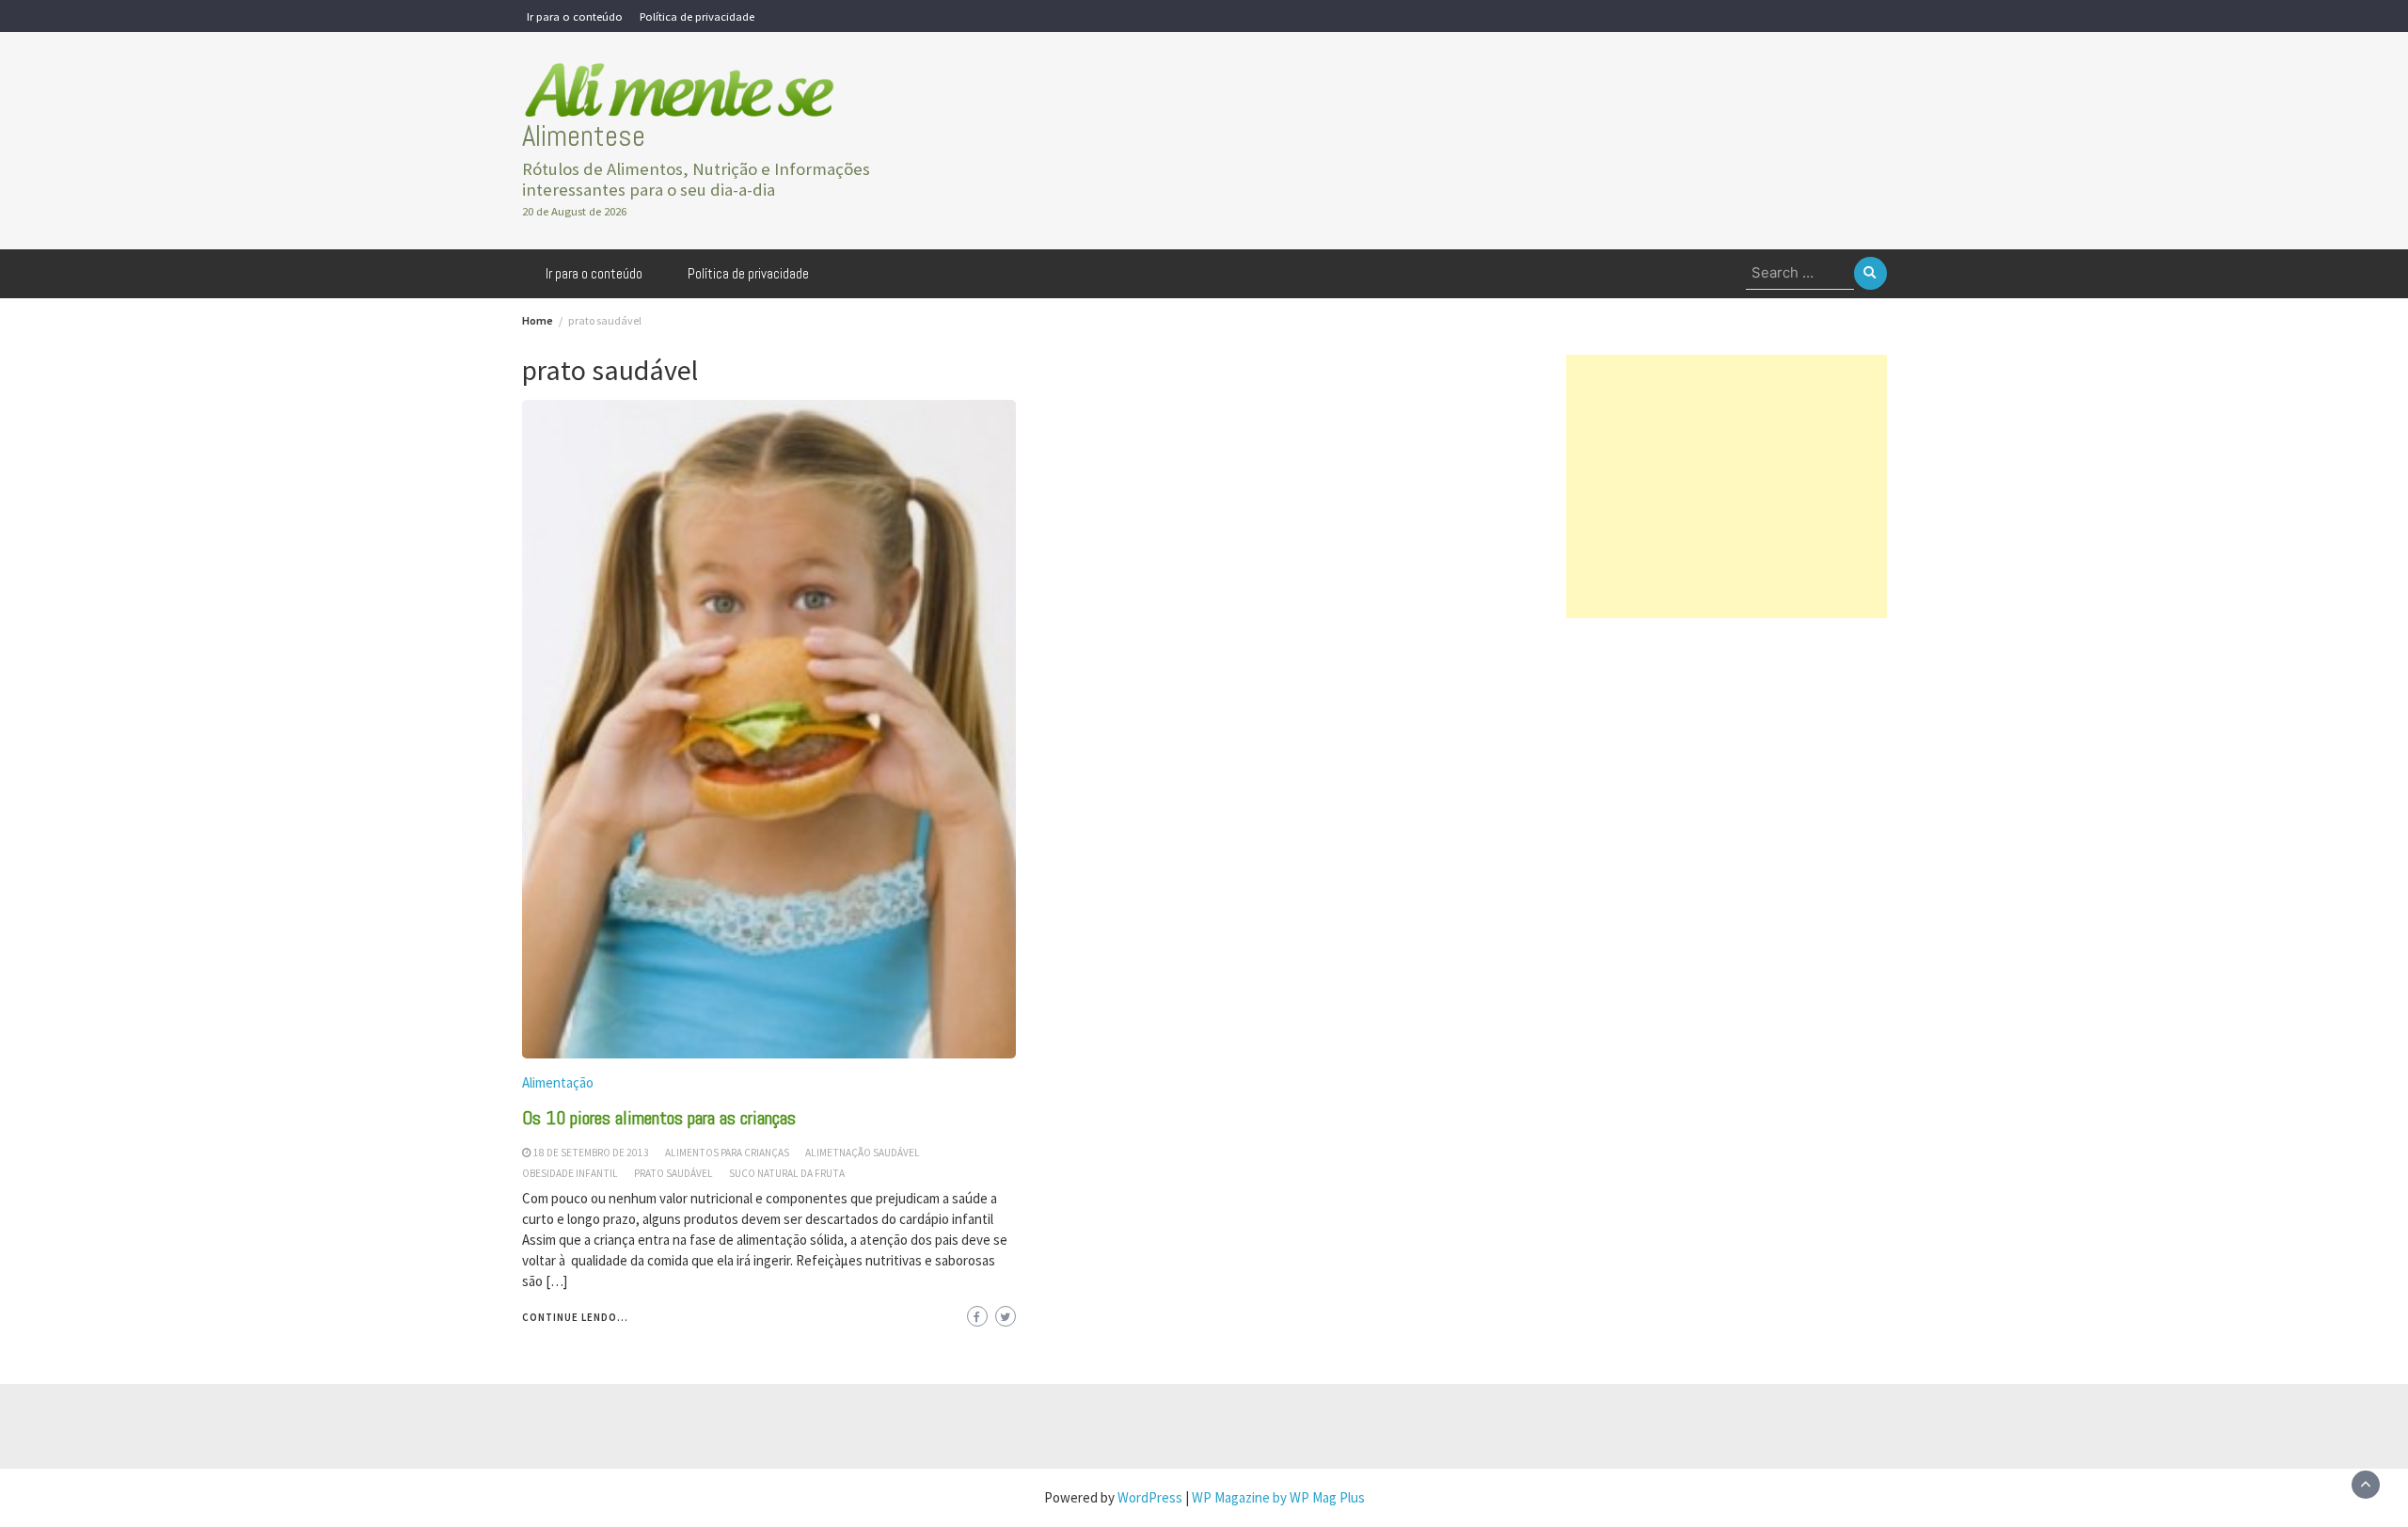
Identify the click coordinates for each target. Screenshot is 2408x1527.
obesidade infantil (570, 1173)
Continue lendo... (575, 1317)
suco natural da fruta (787, 1173)
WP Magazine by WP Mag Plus (1278, 1497)
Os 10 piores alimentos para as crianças (659, 1118)
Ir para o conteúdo (575, 16)
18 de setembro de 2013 (591, 1153)
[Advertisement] (1726, 486)
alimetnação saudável (863, 1153)
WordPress (1150, 1497)
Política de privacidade (697, 16)
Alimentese (584, 136)
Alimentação (558, 1082)
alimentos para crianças (727, 1153)
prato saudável (673, 1173)
